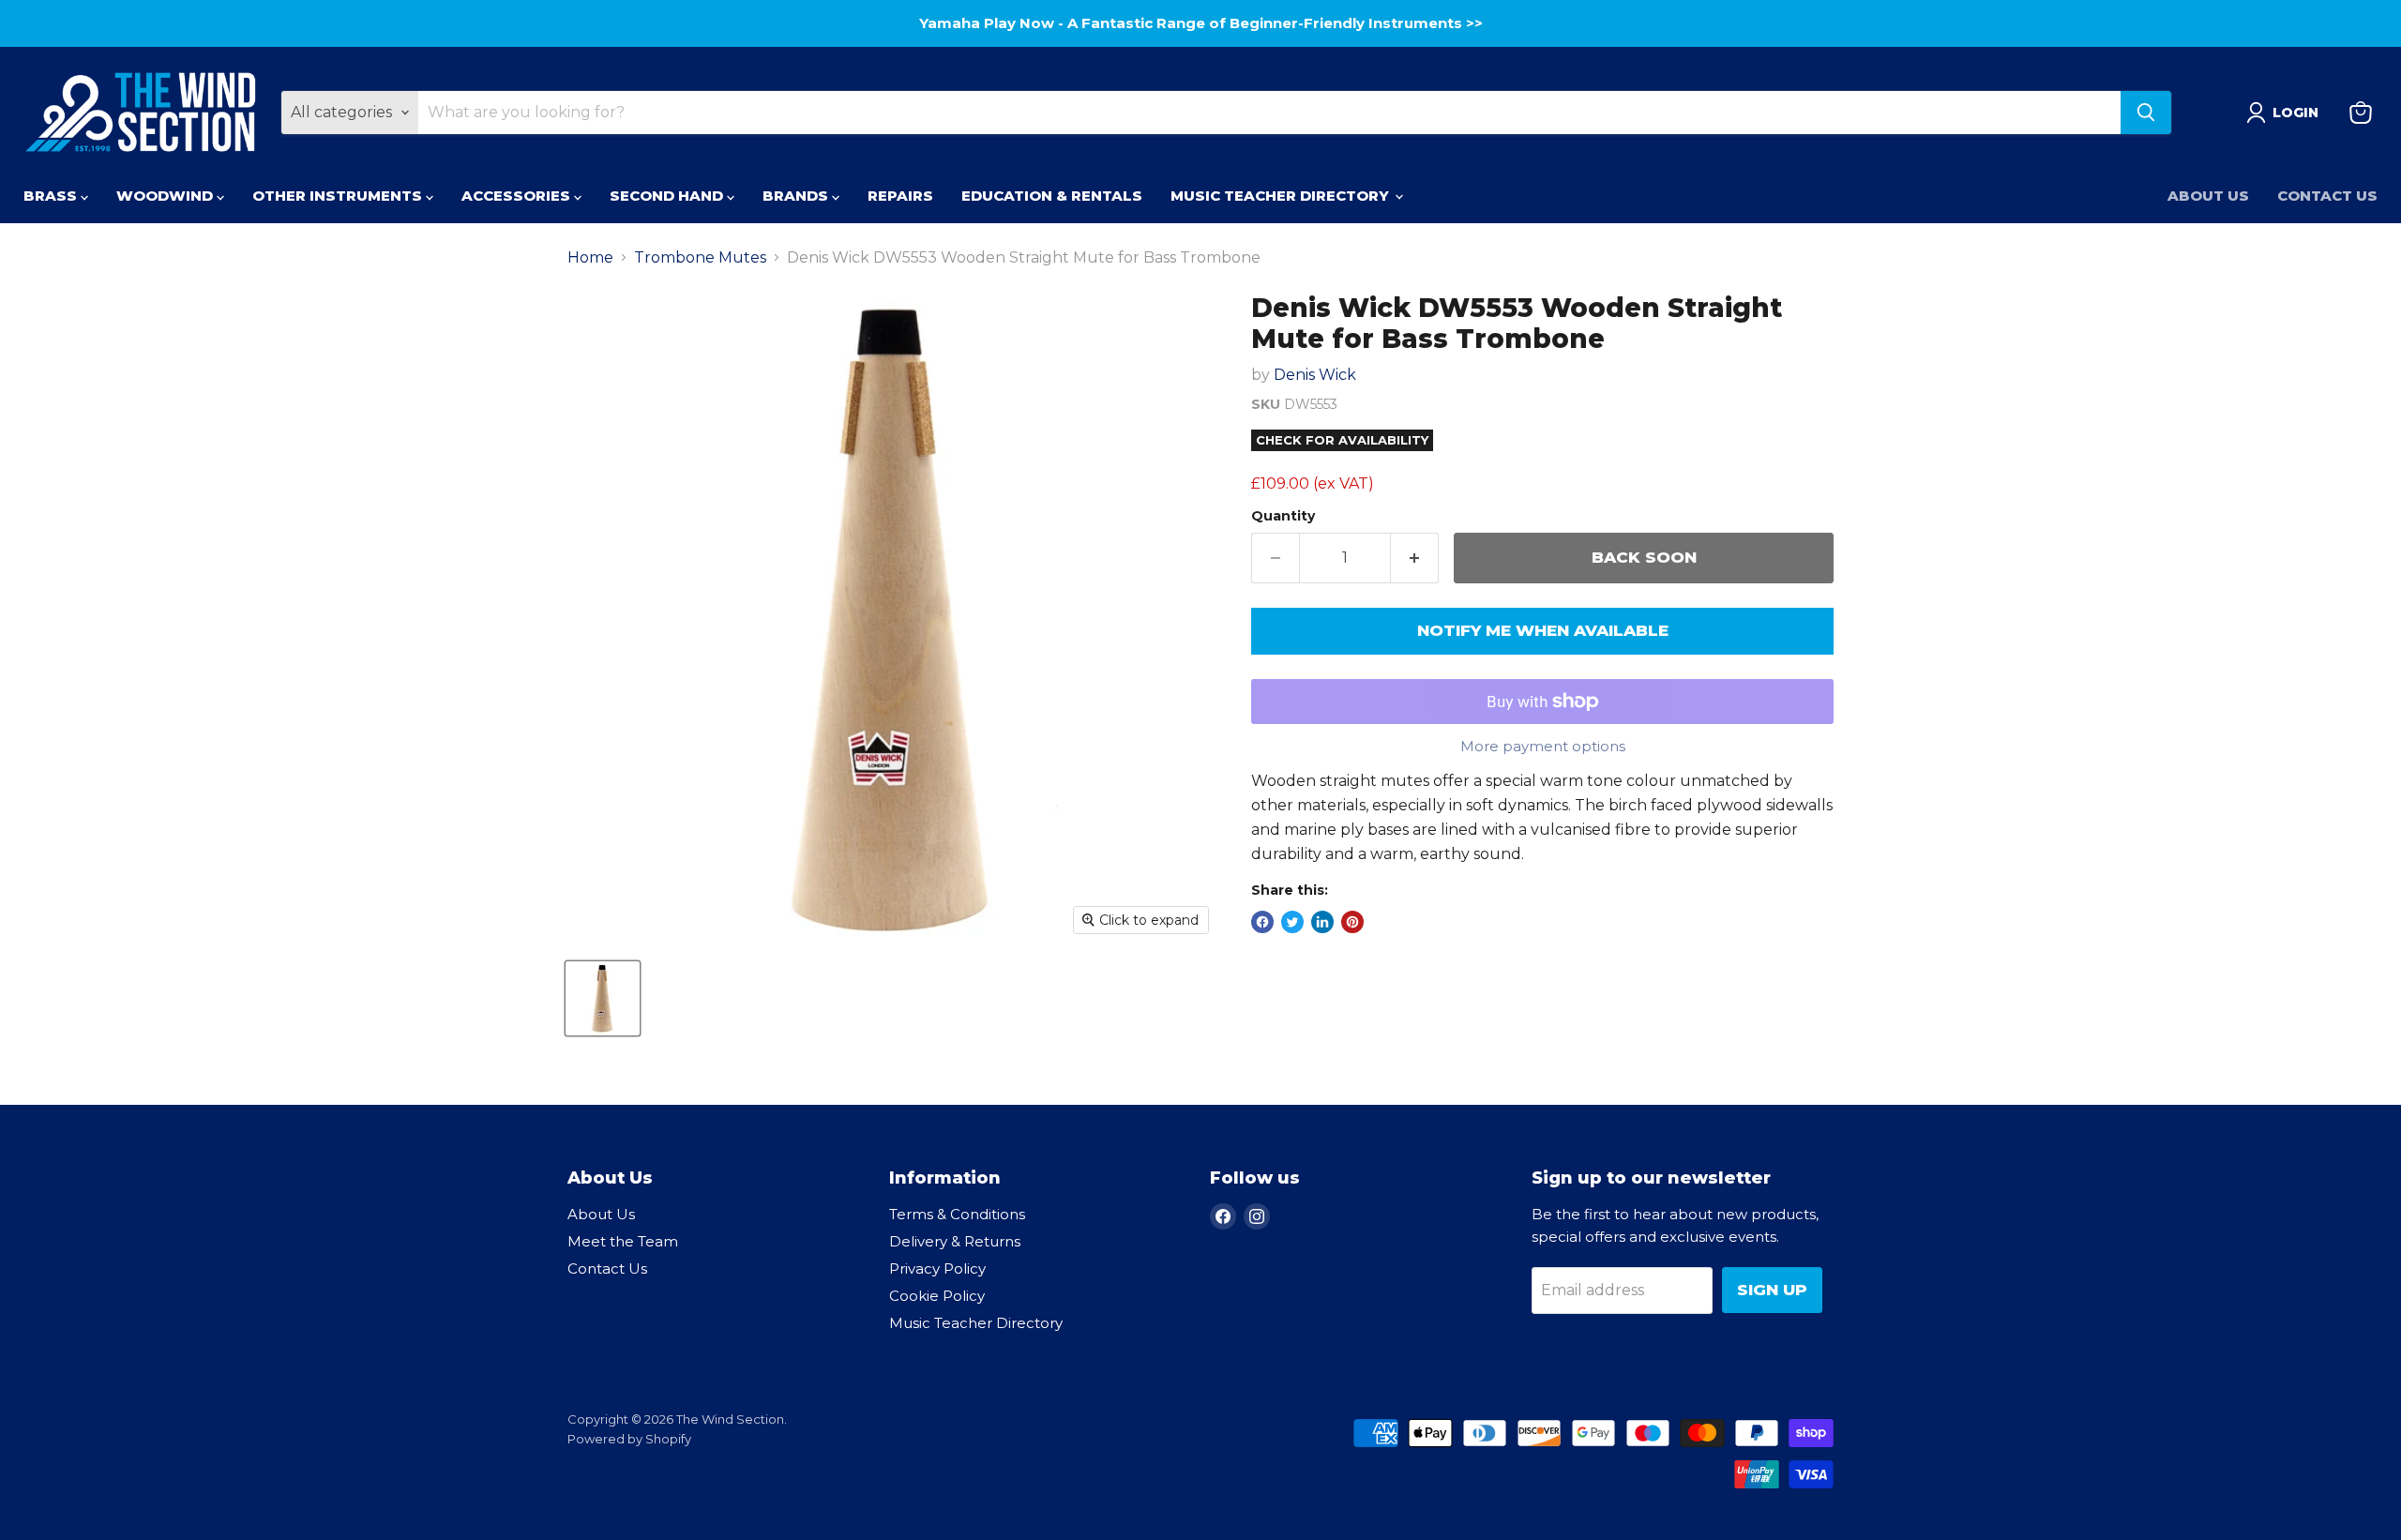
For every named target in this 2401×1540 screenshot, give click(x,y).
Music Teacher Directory (976, 1323)
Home (590, 258)
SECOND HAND (668, 196)
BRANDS (797, 196)
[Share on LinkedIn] (1322, 922)
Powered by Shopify (629, 1439)
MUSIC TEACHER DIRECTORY (1282, 196)
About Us (2208, 196)
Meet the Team (623, 1241)
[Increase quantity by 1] (1415, 558)
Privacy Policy (937, 1268)
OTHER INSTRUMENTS (339, 196)
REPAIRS (900, 196)
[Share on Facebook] (1262, 922)
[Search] (2146, 113)
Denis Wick (1315, 375)
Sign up (1772, 1290)
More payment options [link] (1543, 746)
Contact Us (2327, 196)
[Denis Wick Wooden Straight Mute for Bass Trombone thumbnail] (603, 998)
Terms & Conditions (957, 1214)
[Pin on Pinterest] (1352, 922)
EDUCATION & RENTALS (1052, 196)
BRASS (52, 196)
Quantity (1283, 516)
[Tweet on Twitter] (1292, 922)
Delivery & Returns (955, 1241)
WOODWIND (166, 196)
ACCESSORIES (518, 196)
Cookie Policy (937, 1296)
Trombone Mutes (700, 258)
